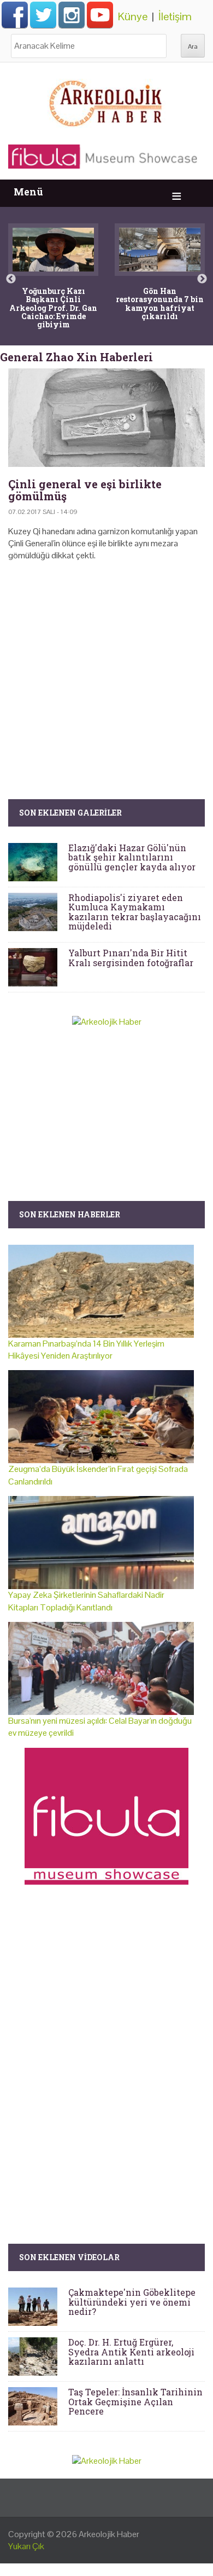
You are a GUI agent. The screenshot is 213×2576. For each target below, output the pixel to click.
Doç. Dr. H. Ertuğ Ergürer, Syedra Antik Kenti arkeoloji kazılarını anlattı (131, 2352)
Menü (28, 192)
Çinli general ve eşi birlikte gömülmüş (85, 490)
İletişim (175, 16)
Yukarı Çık (26, 2546)
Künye (133, 16)
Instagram (72, 15)
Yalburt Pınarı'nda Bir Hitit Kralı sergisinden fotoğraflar (131, 958)
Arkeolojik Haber (109, 2534)
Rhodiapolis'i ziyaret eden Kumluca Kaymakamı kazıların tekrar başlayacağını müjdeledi (135, 912)
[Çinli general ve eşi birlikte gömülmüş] (106, 418)
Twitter (43, 15)
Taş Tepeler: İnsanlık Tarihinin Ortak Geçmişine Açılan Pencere (135, 2401)
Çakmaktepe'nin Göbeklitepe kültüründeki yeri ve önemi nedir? (132, 2302)
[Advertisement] (106, 664)
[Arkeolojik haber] (106, 101)
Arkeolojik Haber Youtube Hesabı (100, 15)
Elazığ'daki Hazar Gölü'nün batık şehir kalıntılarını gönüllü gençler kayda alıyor (132, 857)
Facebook (15, 15)
